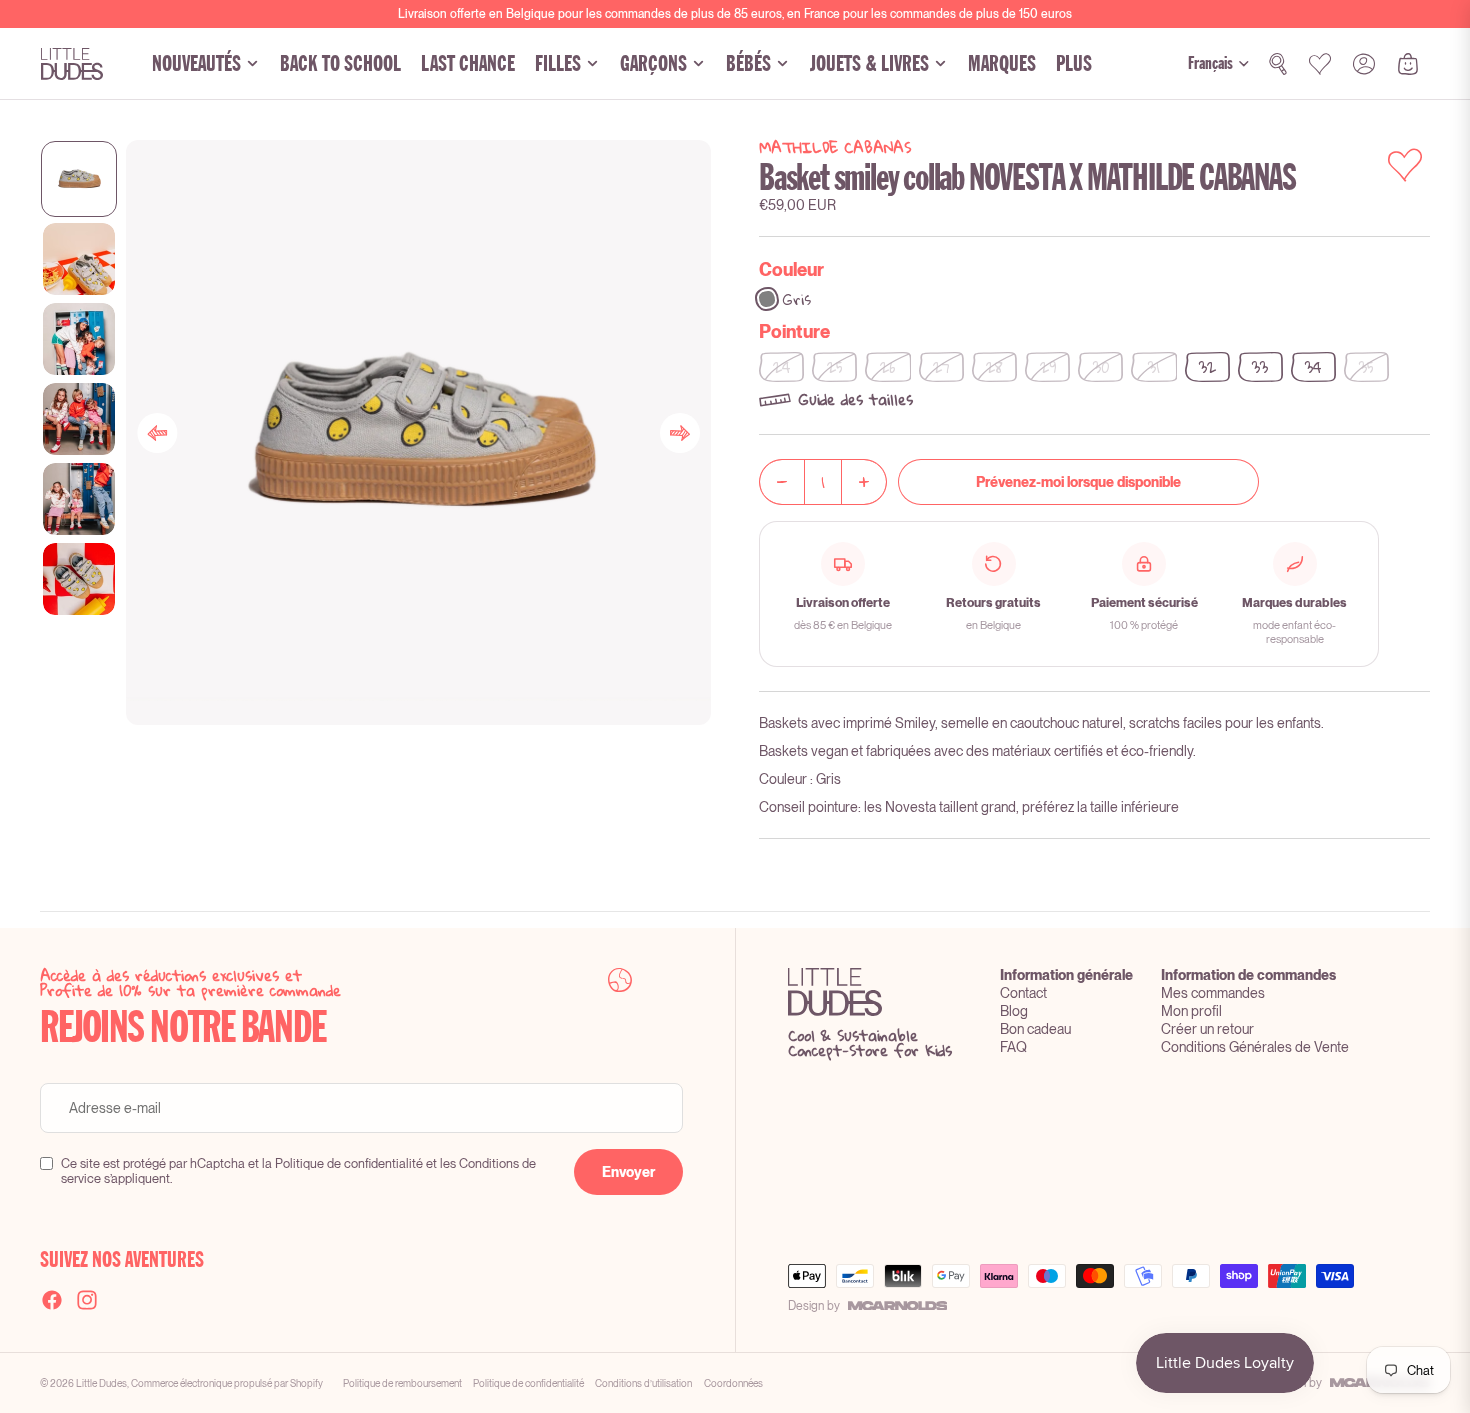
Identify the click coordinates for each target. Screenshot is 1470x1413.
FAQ (1013, 1047)
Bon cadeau (1035, 1029)
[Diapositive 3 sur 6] (79, 339)
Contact (1023, 993)
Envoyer (628, 1172)
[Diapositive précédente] (157, 433)
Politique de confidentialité (528, 1383)
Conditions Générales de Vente (1255, 1047)
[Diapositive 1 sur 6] (79, 179)
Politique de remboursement (402, 1383)
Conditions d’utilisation (643, 1383)
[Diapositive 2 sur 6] (79, 259)
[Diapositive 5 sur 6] (79, 499)
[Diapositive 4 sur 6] (79, 419)
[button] (1094, 400)
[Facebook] (52, 1300)
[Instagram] (87, 1300)
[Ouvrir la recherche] (1278, 64)
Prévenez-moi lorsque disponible (1078, 482)
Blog (1014, 1011)
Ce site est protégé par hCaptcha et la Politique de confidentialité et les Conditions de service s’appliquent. (298, 1171)
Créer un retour (1207, 1029)
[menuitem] (1074, 64)
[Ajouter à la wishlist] (1405, 165)
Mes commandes (1213, 993)
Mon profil (1191, 1011)
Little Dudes (101, 1383)
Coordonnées (733, 1383)
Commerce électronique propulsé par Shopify (227, 1383)
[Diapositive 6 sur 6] (79, 579)
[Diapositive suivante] (680, 433)
